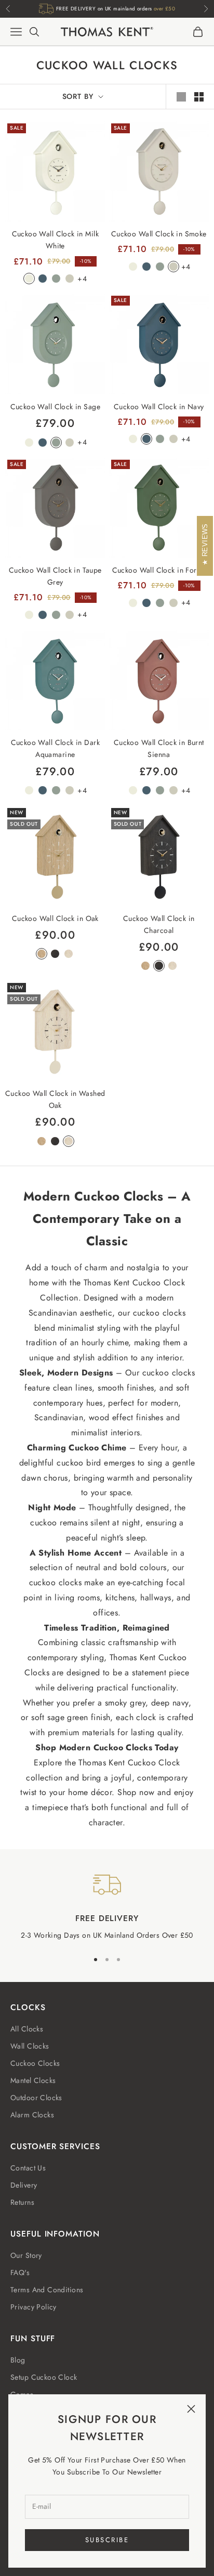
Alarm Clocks (32, 2115)
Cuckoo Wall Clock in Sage (56, 407)
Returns (22, 2202)
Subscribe (107, 2540)
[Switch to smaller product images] (199, 97)
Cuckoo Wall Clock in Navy (159, 407)
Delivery (24, 2185)
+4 (82, 279)
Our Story (26, 2255)
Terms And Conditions (47, 2290)
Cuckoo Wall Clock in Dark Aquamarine (56, 748)
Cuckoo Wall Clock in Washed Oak (55, 1099)
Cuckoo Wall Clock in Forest (159, 570)
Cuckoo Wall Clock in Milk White (56, 240)
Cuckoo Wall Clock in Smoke (159, 234)
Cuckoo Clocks (35, 2063)
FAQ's (20, 2272)
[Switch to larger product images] (181, 97)
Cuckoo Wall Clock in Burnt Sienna (159, 748)
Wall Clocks (30, 2046)
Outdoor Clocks (36, 2098)
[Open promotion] (107, 13)
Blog (18, 2360)
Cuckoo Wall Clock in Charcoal (159, 924)
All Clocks (27, 2029)
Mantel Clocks (33, 2080)
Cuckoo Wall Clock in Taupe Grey (55, 576)
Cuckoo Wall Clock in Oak (55, 918)
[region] (107, 1906)
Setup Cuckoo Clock (44, 2377)
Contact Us (28, 2168)
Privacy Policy (34, 2307)
